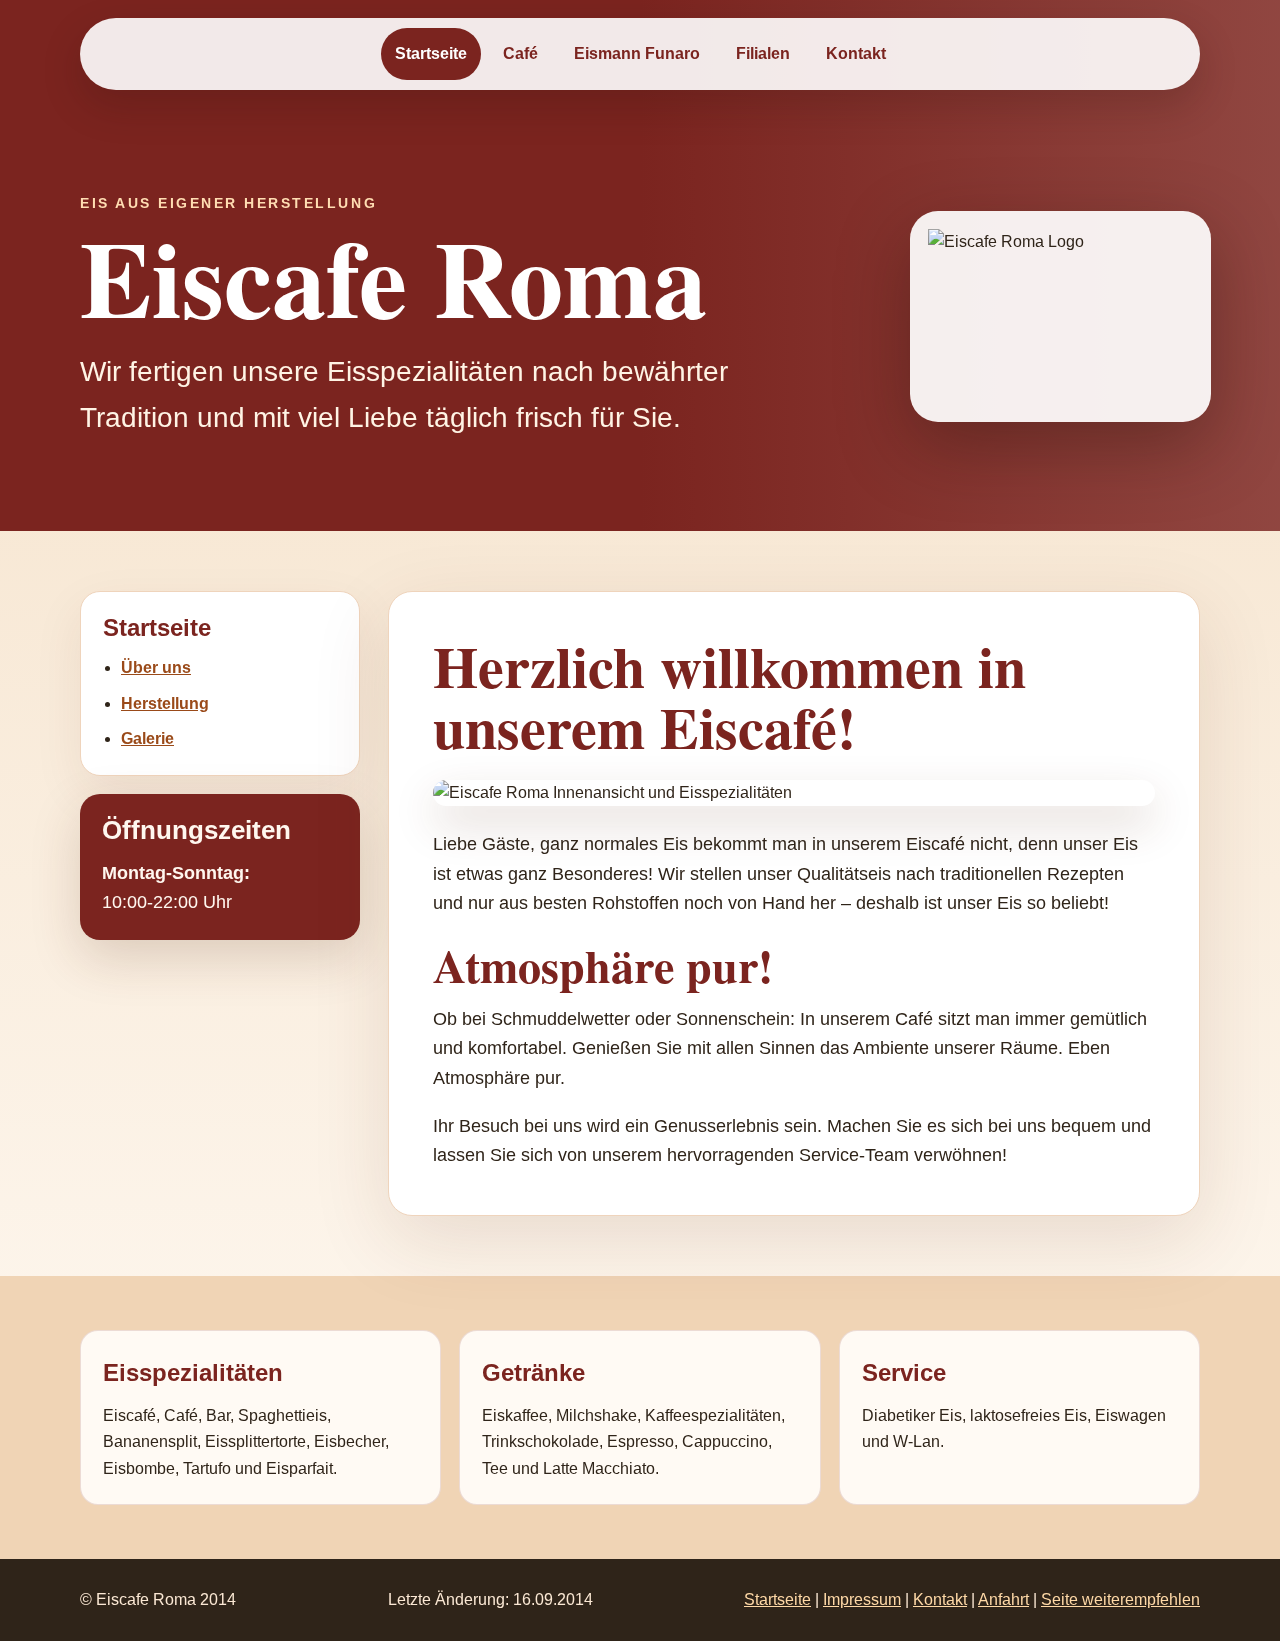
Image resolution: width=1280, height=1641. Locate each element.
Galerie (147, 738)
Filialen (763, 53)
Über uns (156, 667)
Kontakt (856, 53)
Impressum (862, 1599)
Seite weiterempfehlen (1120, 1599)
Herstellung (165, 703)
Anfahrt (1003, 1599)
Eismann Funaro (637, 53)
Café (520, 53)
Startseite (431, 53)
